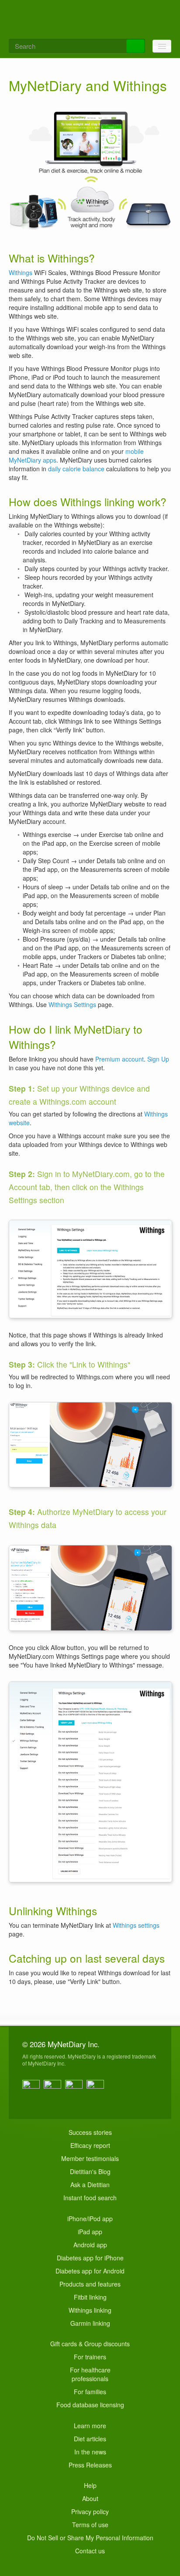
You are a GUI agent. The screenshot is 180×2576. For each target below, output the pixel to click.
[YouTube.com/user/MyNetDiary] (75, 2089)
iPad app (90, 2232)
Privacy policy (90, 2511)
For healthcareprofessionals (90, 2374)
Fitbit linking (90, 2297)
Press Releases (90, 2465)
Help (90, 2485)
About (90, 2498)
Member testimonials (90, 2158)
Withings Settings (72, 1004)
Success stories (90, 2132)
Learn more (90, 2426)
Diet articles (90, 2439)
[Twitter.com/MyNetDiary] (54, 2089)
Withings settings (136, 1925)
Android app (90, 2245)
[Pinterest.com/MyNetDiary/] (96, 2089)
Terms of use (90, 2525)
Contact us (90, 2551)
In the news (90, 2452)
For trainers (90, 2357)
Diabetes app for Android (90, 2271)
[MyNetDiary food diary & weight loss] (90, 18)
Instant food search (90, 2198)
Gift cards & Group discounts (90, 2344)
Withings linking (90, 2310)
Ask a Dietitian (90, 2185)
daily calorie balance (76, 469)
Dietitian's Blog (90, 2171)
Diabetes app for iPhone (90, 2258)
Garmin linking (90, 2323)
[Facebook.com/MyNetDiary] (32, 2089)
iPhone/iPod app (90, 2219)
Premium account (119, 1059)
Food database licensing (90, 2405)
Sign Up (158, 1059)
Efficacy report (90, 2145)
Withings (21, 272)
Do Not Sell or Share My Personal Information (90, 2538)
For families (90, 2392)
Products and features (90, 2284)
